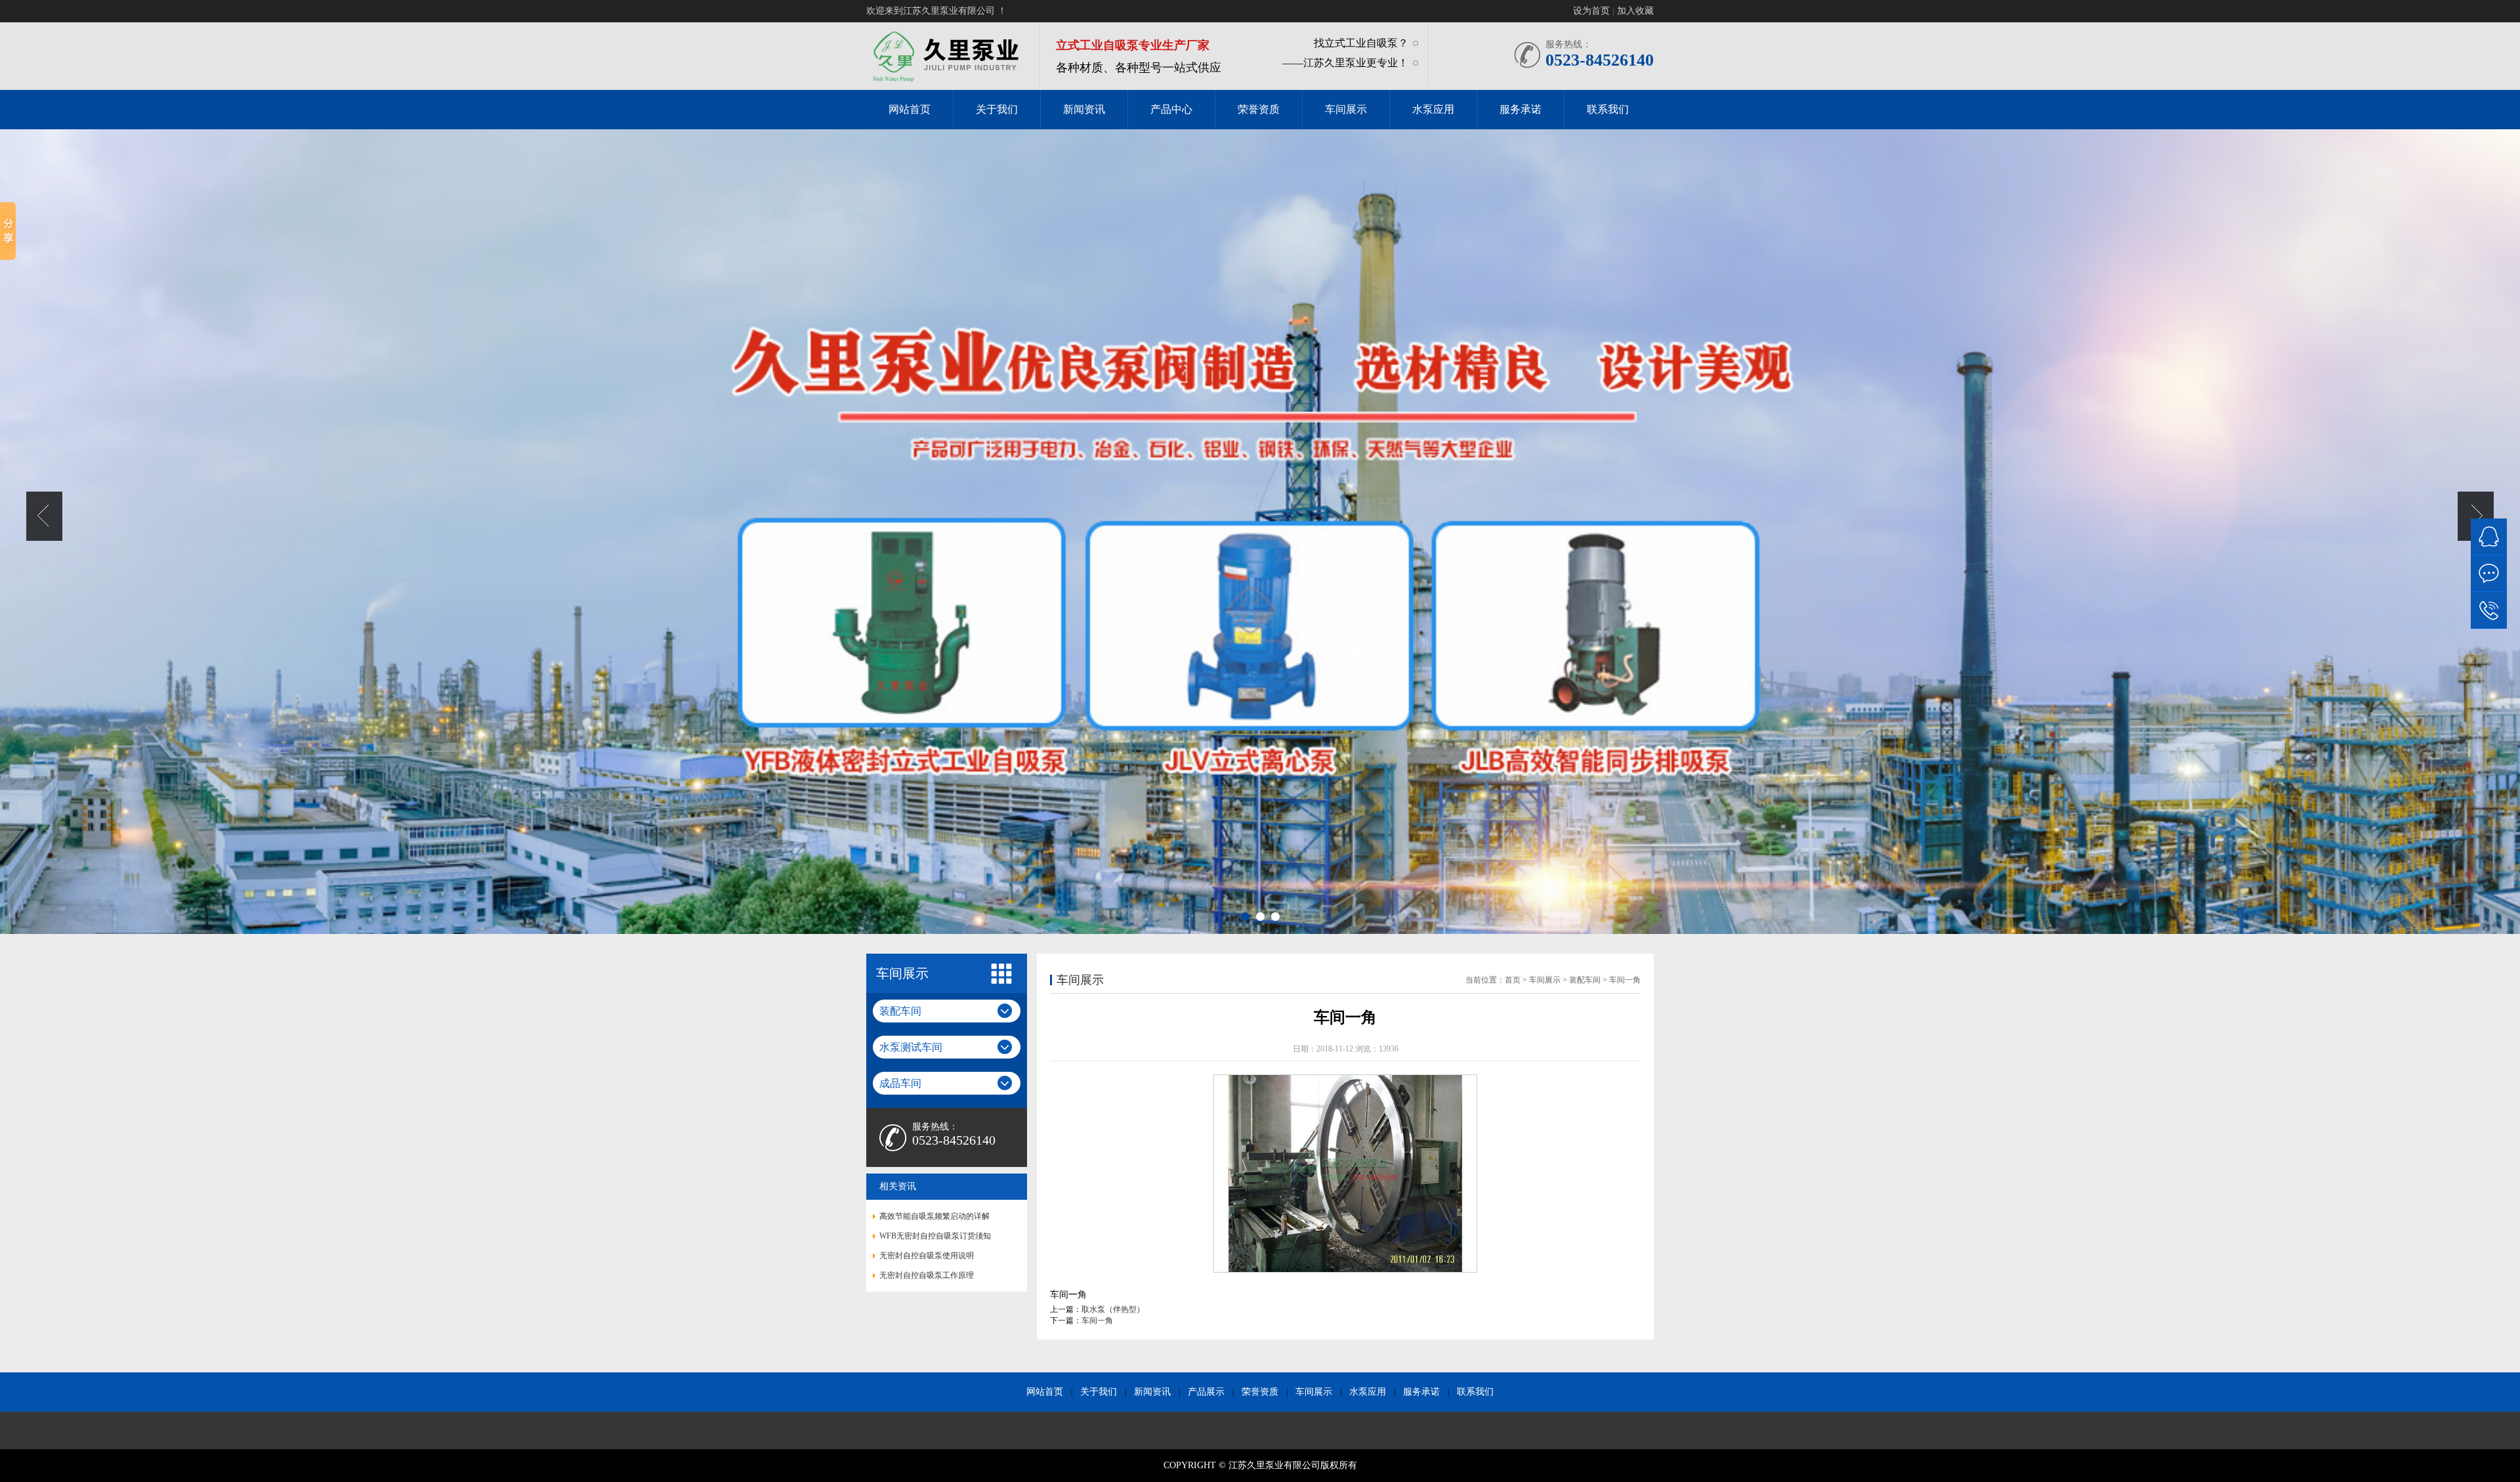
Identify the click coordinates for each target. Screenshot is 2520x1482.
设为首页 (1591, 11)
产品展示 (1206, 1392)
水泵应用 (1368, 1392)
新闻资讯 (1152, 1392)
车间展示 (1314, 1392)
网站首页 (1045, 1392)
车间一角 (1097, 1321)
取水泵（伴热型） (1113, 1309)
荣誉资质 (1260, 1392)
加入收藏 (1635, 11)
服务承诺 (1421, 1392)
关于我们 (1099, 1392)
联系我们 (1475, 1392)
